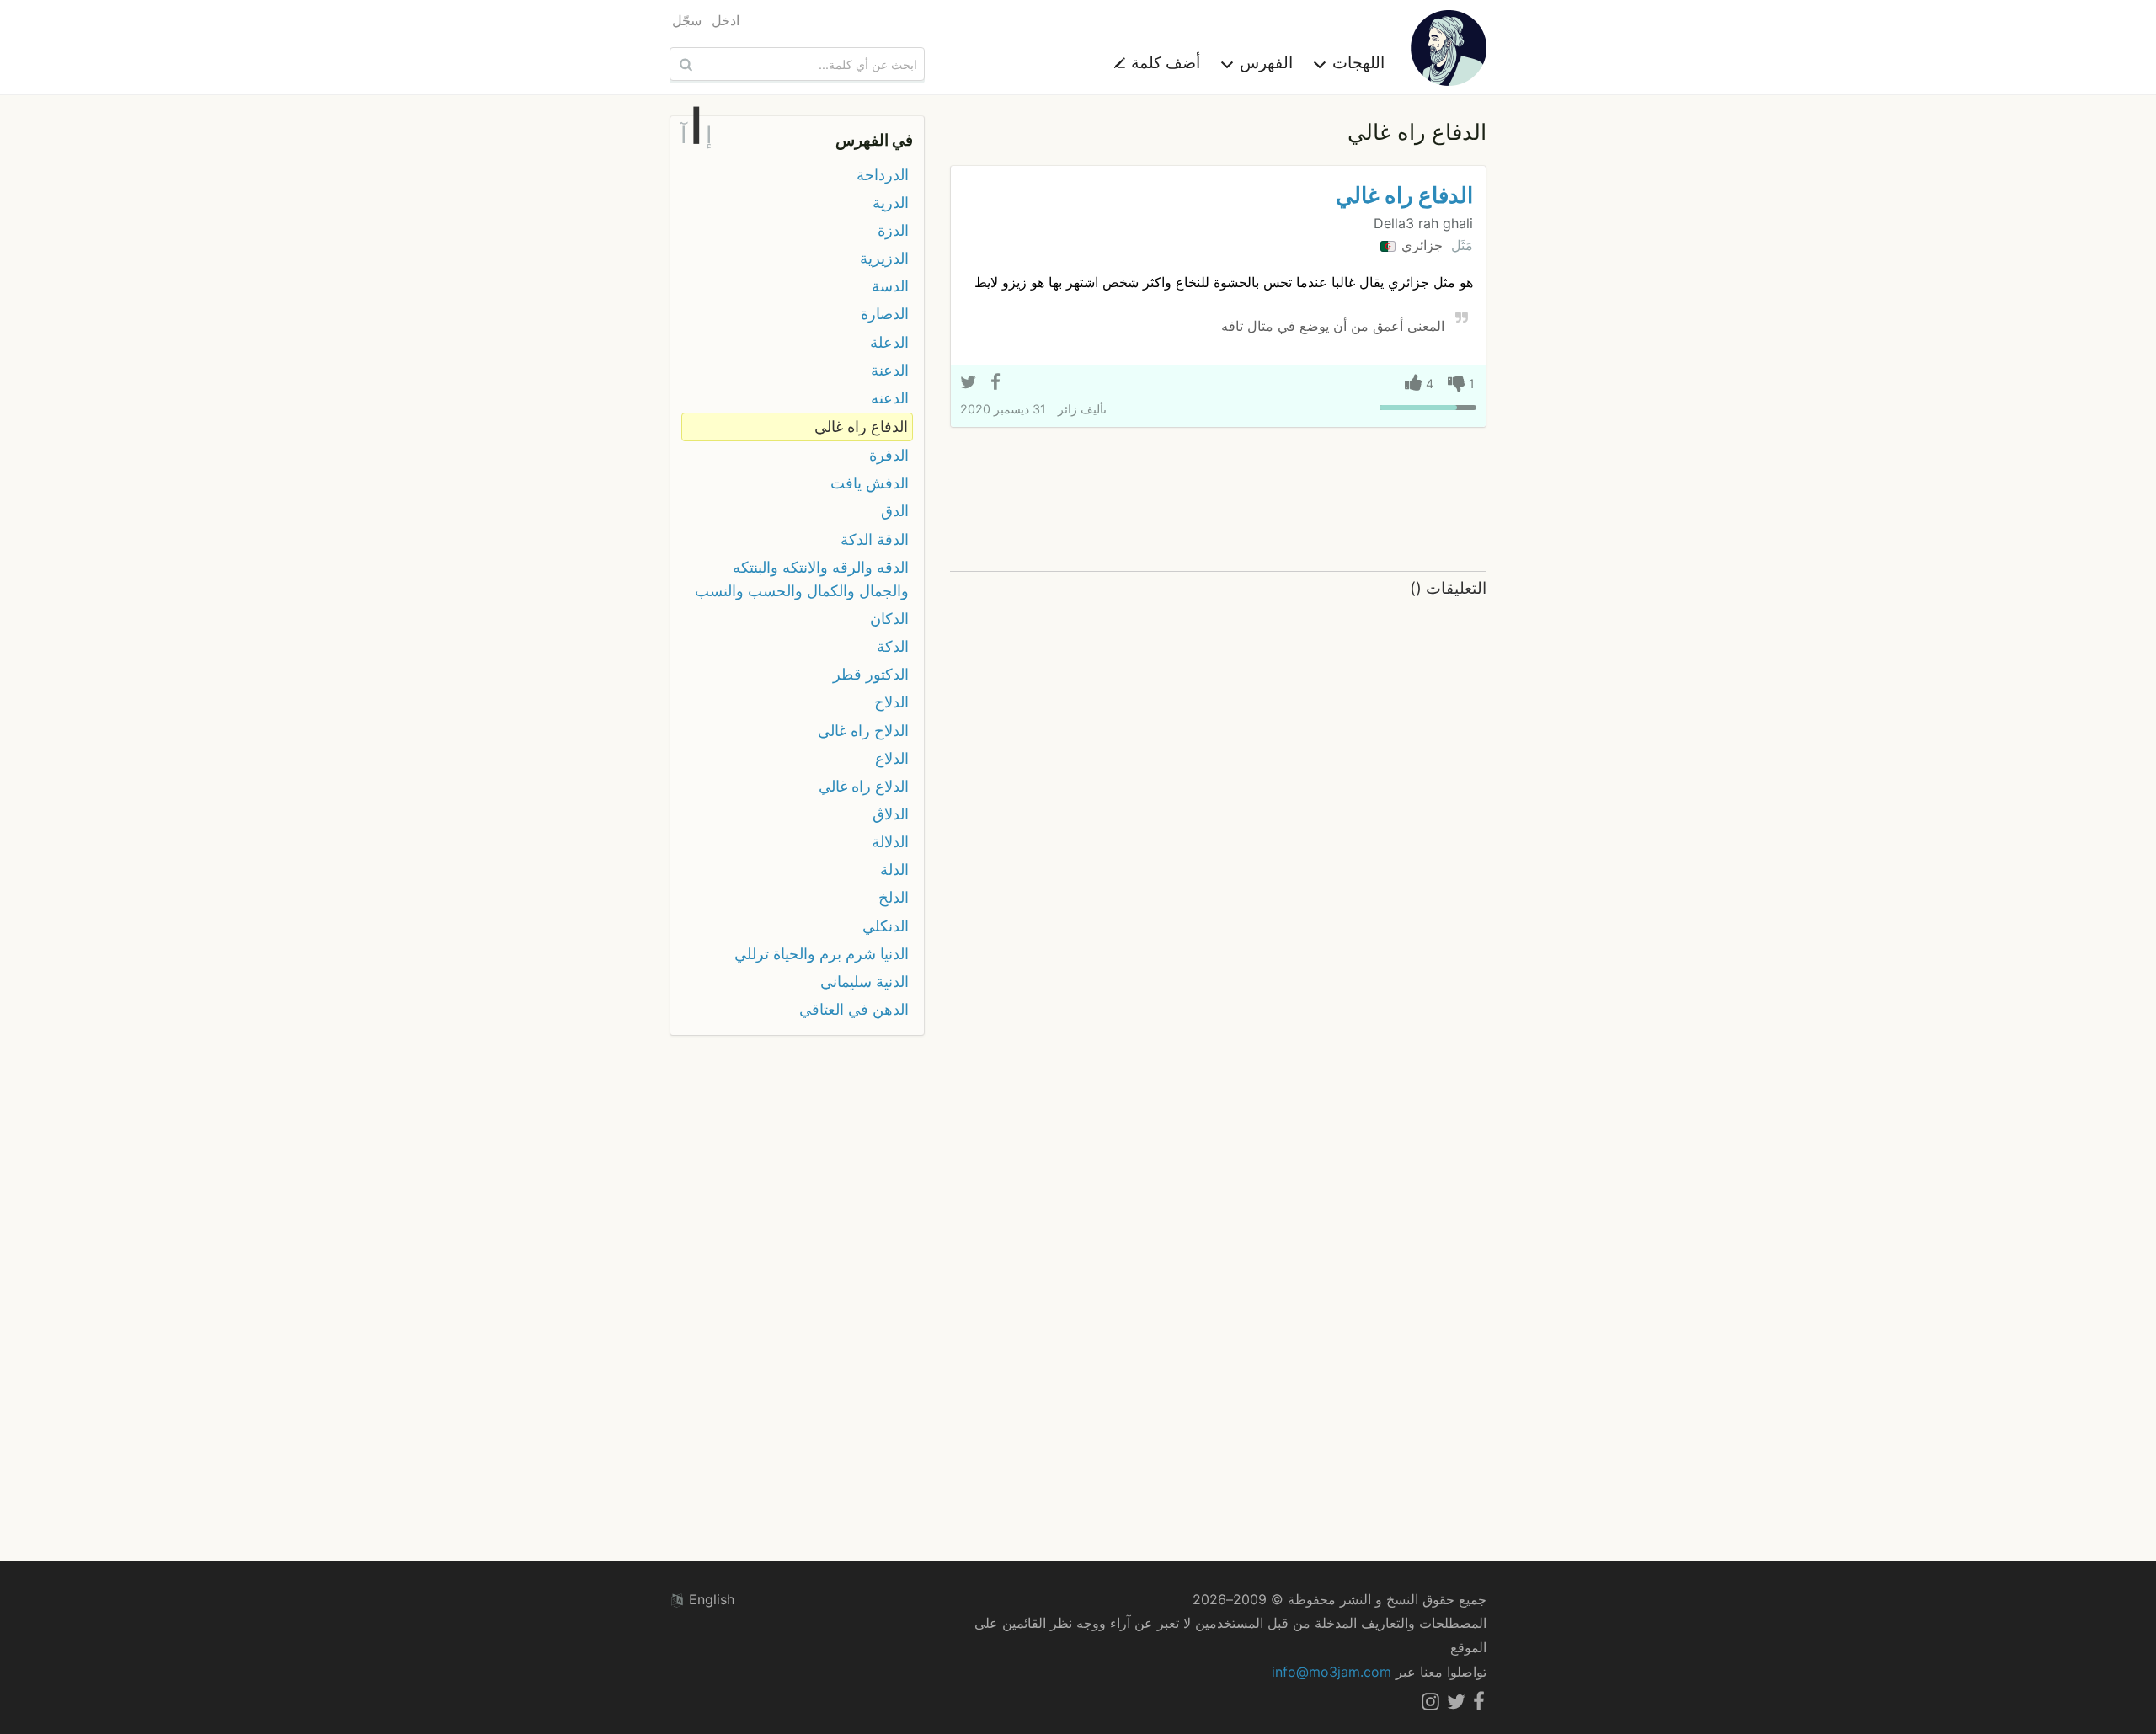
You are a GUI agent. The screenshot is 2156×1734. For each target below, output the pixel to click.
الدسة (890, 286)
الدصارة (885, 314)
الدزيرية (884, 258)
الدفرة (889, 455)
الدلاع (892, 758)
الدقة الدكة (875, 539)
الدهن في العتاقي (854, 1009)
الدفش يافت (870, 483)
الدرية (891, 203)
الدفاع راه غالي (1404, 195)
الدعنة (890, 370)
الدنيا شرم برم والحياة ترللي (822, 954)
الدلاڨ (891, 814)
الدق (895, 511)
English (710, 1599)
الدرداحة (883, 175)
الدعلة (889, 342)
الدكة (893, 646)
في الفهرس (874, 140)
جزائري (1420, 245)
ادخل (726, 20)
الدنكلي (886, 926)
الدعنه (890, 398)
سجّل (687, 20)
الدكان (889, 619)
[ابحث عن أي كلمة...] (684, 64)
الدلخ (894, 897)
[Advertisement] (1218, 500)
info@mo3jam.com (1331, 1672)
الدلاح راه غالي (863, 731)
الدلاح (891, 702)
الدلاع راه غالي (864, 786)
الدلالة (890, 842)
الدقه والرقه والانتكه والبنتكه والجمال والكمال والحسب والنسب (802, 579)
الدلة (894, 870)
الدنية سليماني (865, 982)
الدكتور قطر (871, 674)
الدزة (893, 230)
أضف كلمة (1163, 62)
